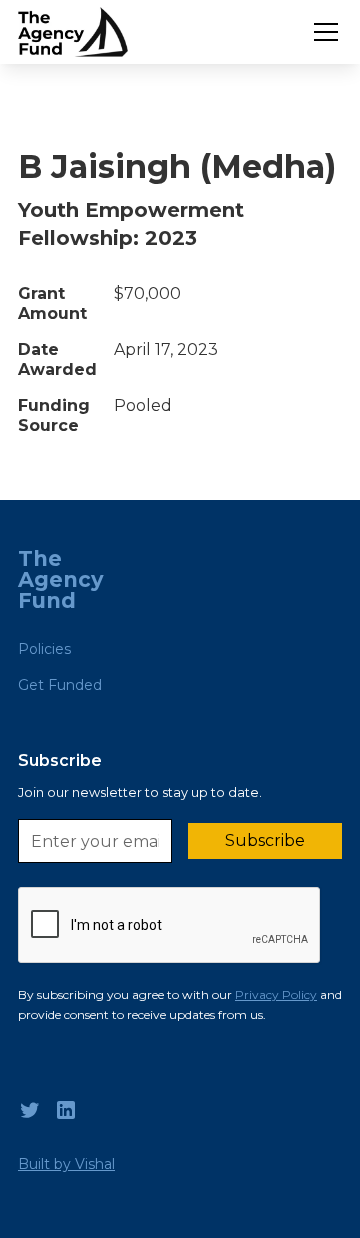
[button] (322, 32)
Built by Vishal (66, 1164)
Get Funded (60, 685)
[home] (73, 32)
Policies (44, 649)
